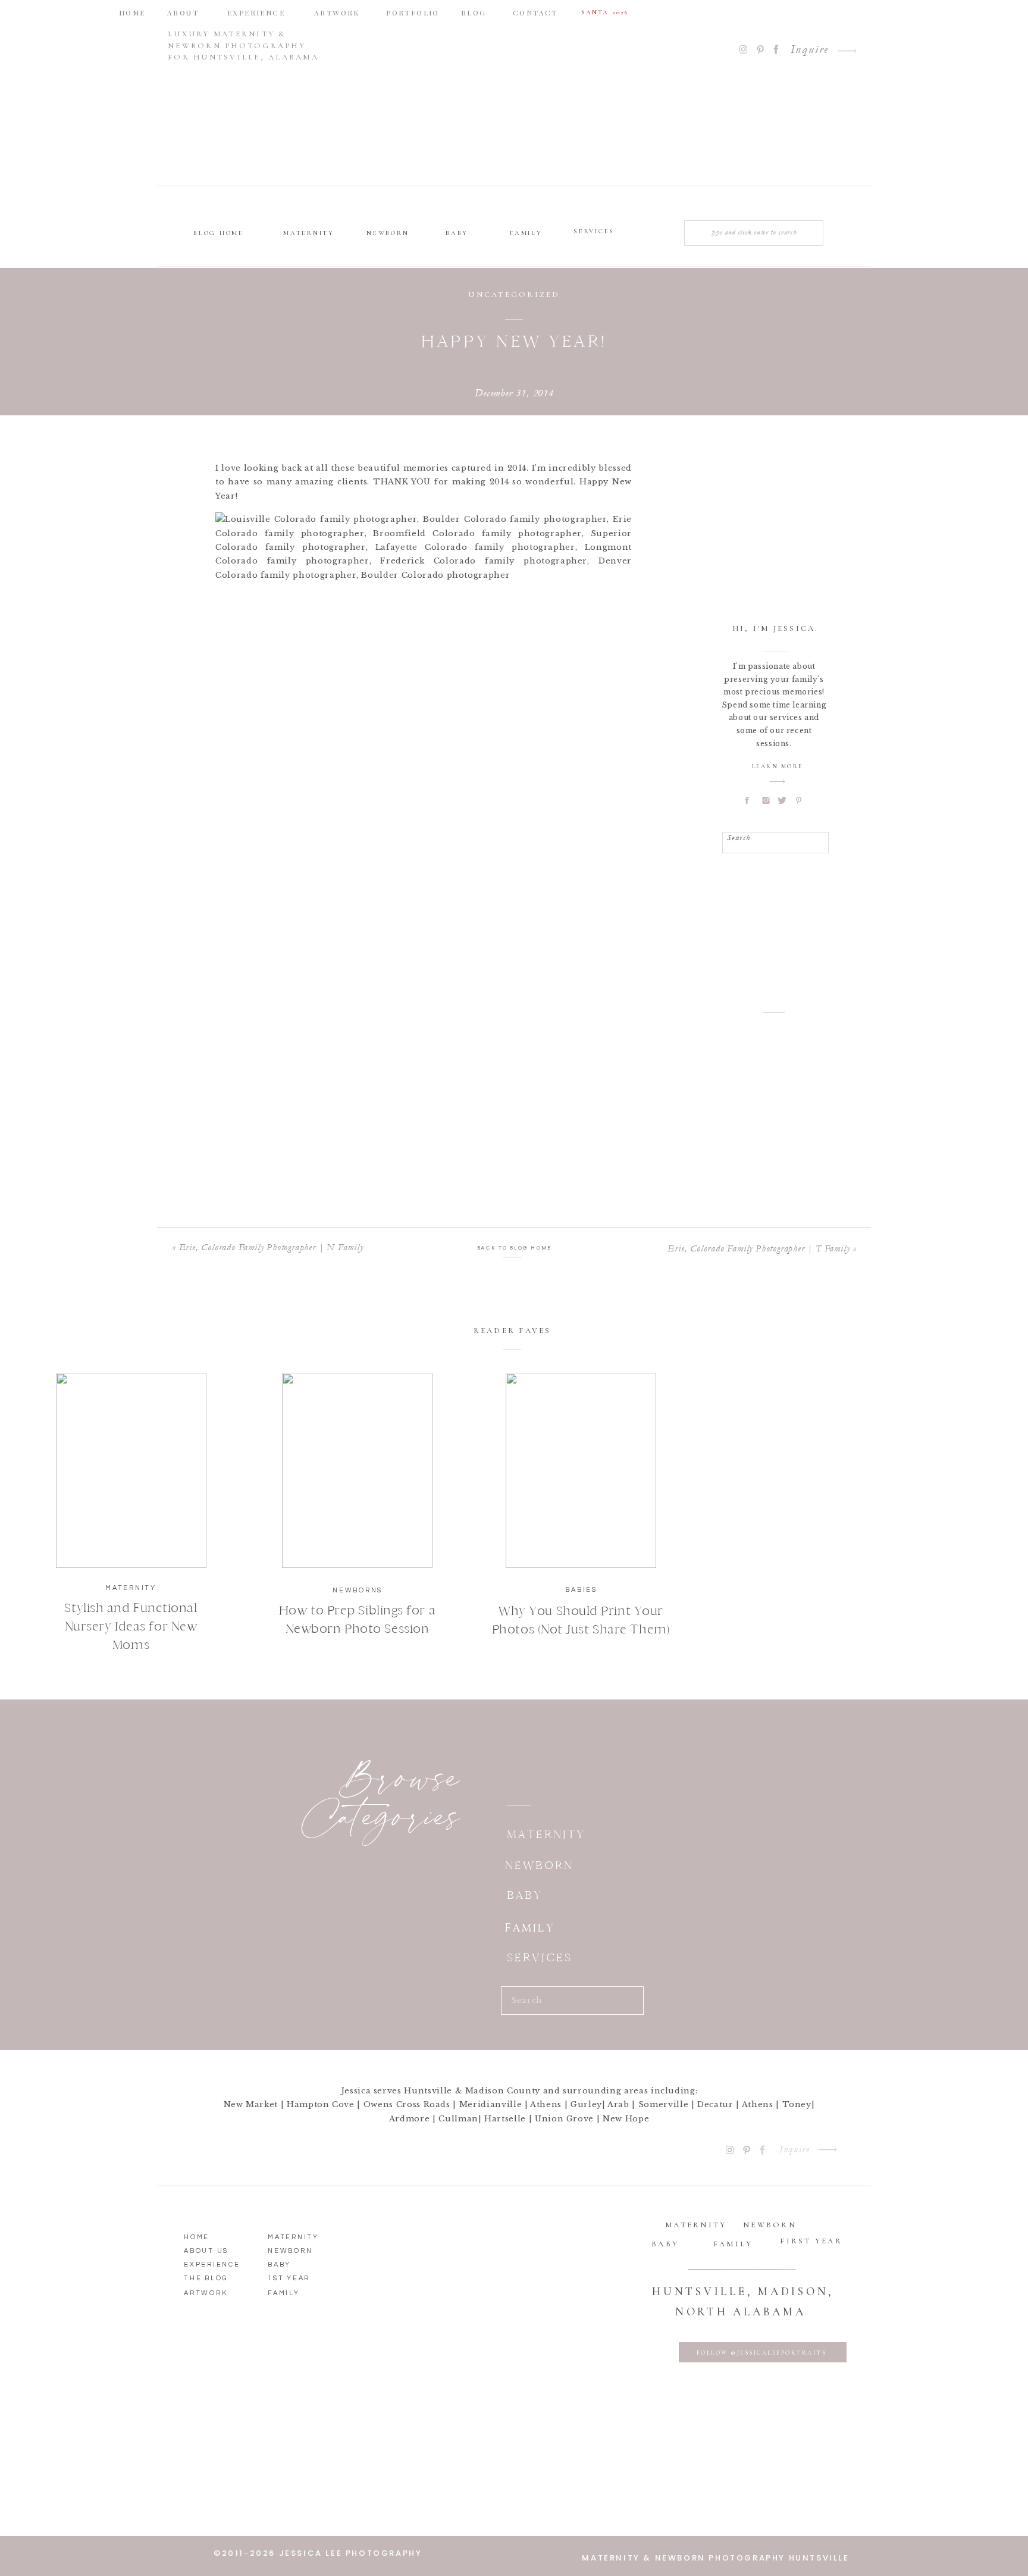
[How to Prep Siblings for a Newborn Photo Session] (357, 1470)
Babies (581, 1590)
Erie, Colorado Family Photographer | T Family (759, 1248)
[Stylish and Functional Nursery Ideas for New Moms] (131, 1470)
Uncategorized (514, 295)
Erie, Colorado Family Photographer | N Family (271, 1247)
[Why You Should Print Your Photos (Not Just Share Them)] (581, 1470)
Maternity (131, 1588)
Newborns (358, 1590)
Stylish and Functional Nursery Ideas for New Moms (131, 1626)
